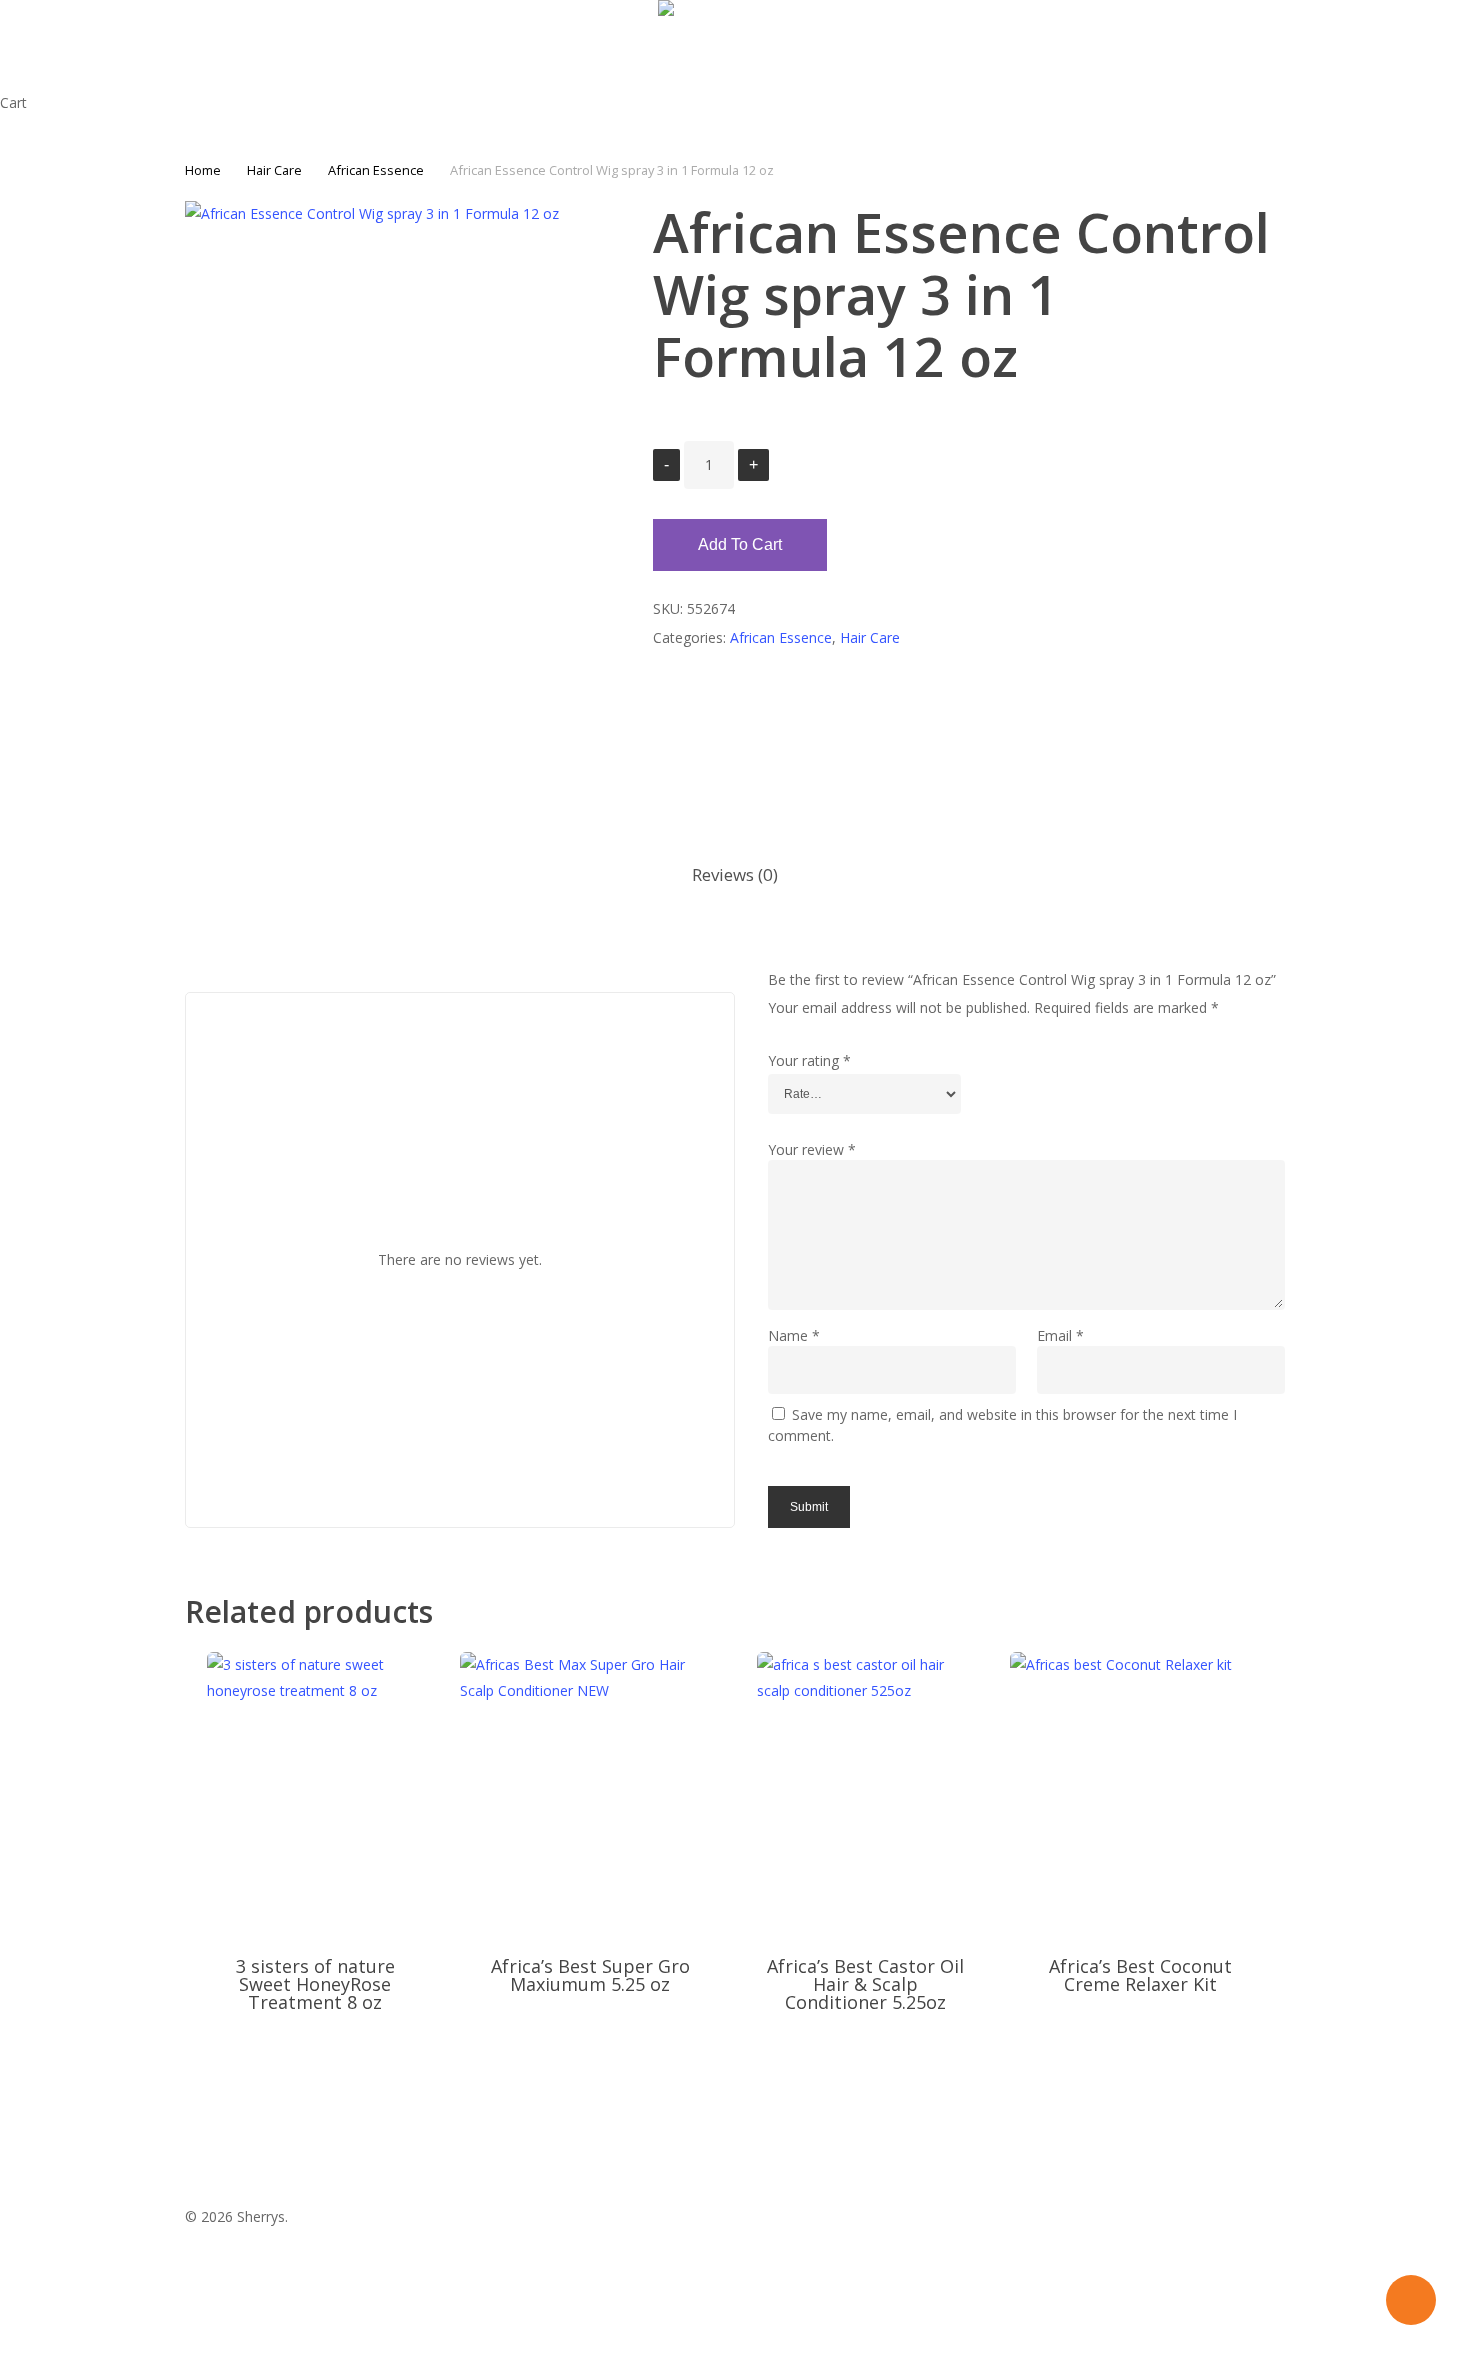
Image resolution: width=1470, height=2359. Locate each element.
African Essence (376, 170)
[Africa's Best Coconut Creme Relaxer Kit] (1140, 1792)
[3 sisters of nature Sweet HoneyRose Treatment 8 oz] (315, 1792)
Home (203, 170)
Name (794, 1335)
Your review (812, 1149)
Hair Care (274, 170)
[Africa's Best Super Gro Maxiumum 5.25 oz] (590, 1792)
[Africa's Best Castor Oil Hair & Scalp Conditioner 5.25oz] (865, 1792)
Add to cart (740, 544)
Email (1060, 1335)
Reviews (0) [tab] (735, 874)
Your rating (809, 1060)
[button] (735, 2346)
